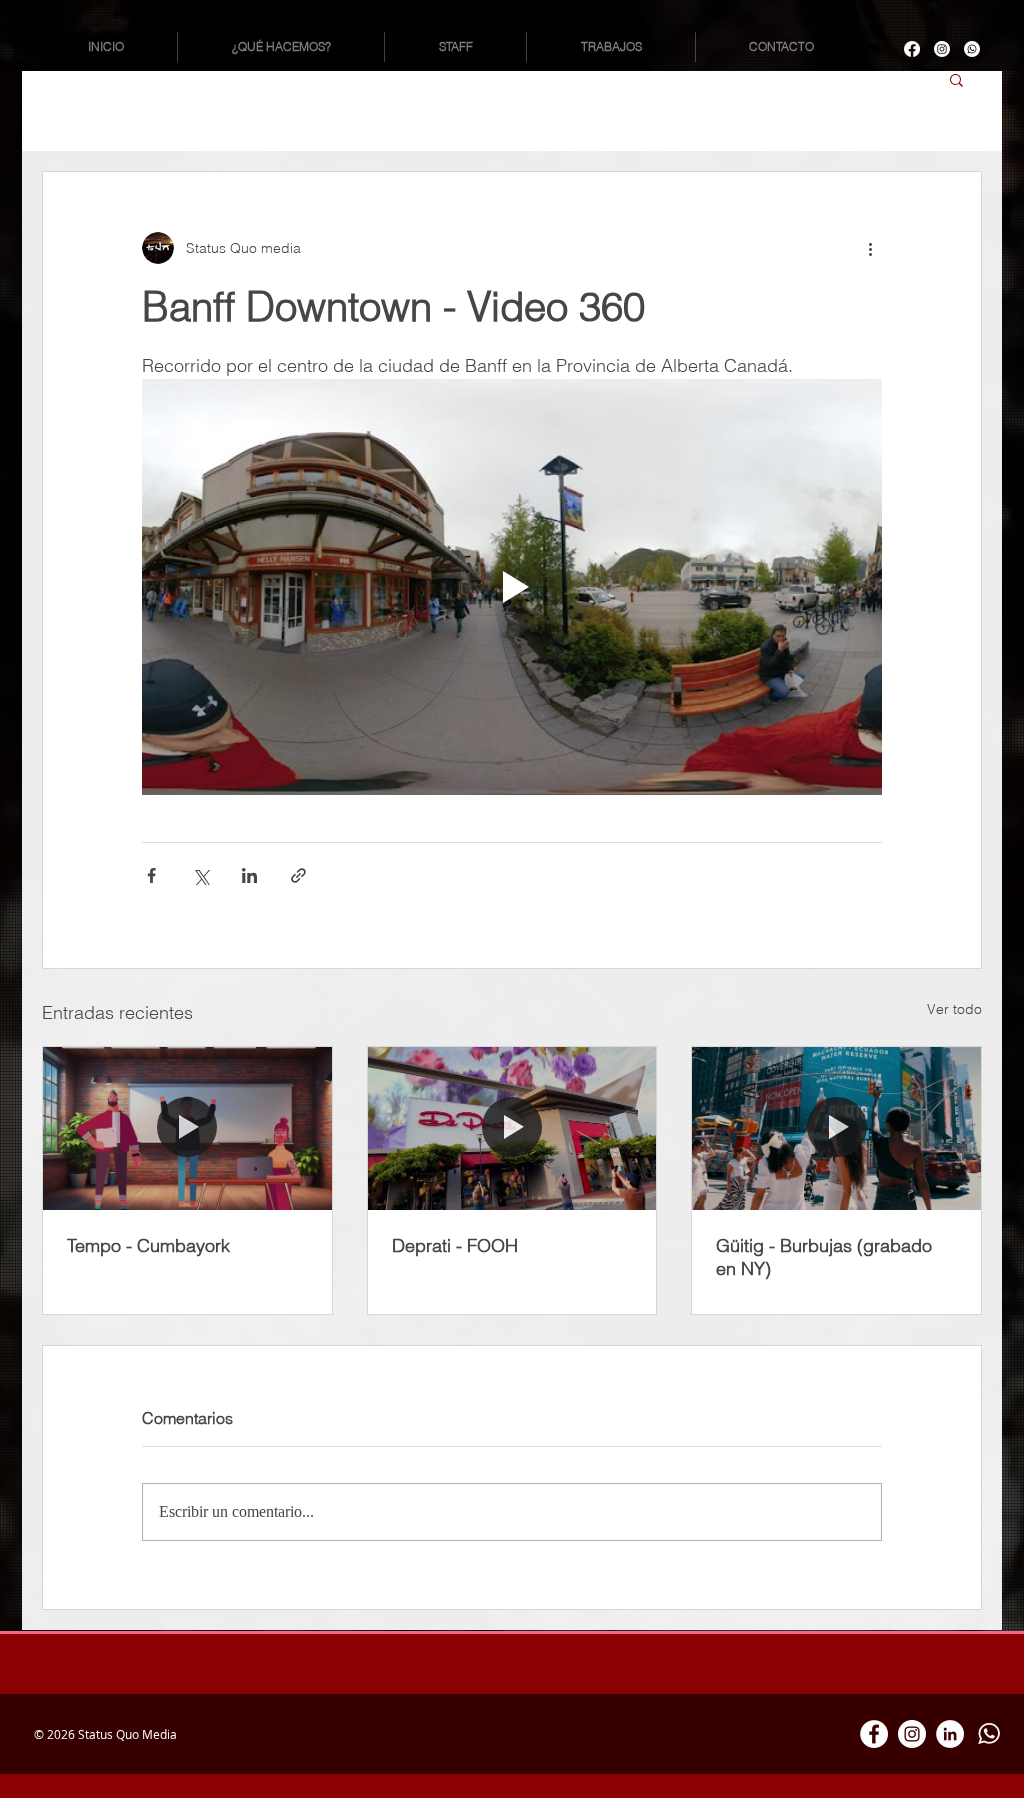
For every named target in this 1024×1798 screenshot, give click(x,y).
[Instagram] (942, 49)
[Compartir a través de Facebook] (151, 875)
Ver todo (954, 1009)
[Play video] (512, 587)
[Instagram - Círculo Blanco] (912, 1734)
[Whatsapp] (972, 49)
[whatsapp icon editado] (988, 1734)
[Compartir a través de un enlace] (298, 875)
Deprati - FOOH (455, 1245)
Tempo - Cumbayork (148, 1245)
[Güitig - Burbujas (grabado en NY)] (836, 1128)
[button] (956, 79)
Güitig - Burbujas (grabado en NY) (824, 1257)
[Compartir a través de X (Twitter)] (200, 875)
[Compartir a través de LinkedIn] (249, 875)
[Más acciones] (870, 248)
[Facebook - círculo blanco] (874, 1734)
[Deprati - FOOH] (512, 1128)
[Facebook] (912, 49)
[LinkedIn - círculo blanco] (950, 1734)
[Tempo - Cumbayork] (187, 1128)
